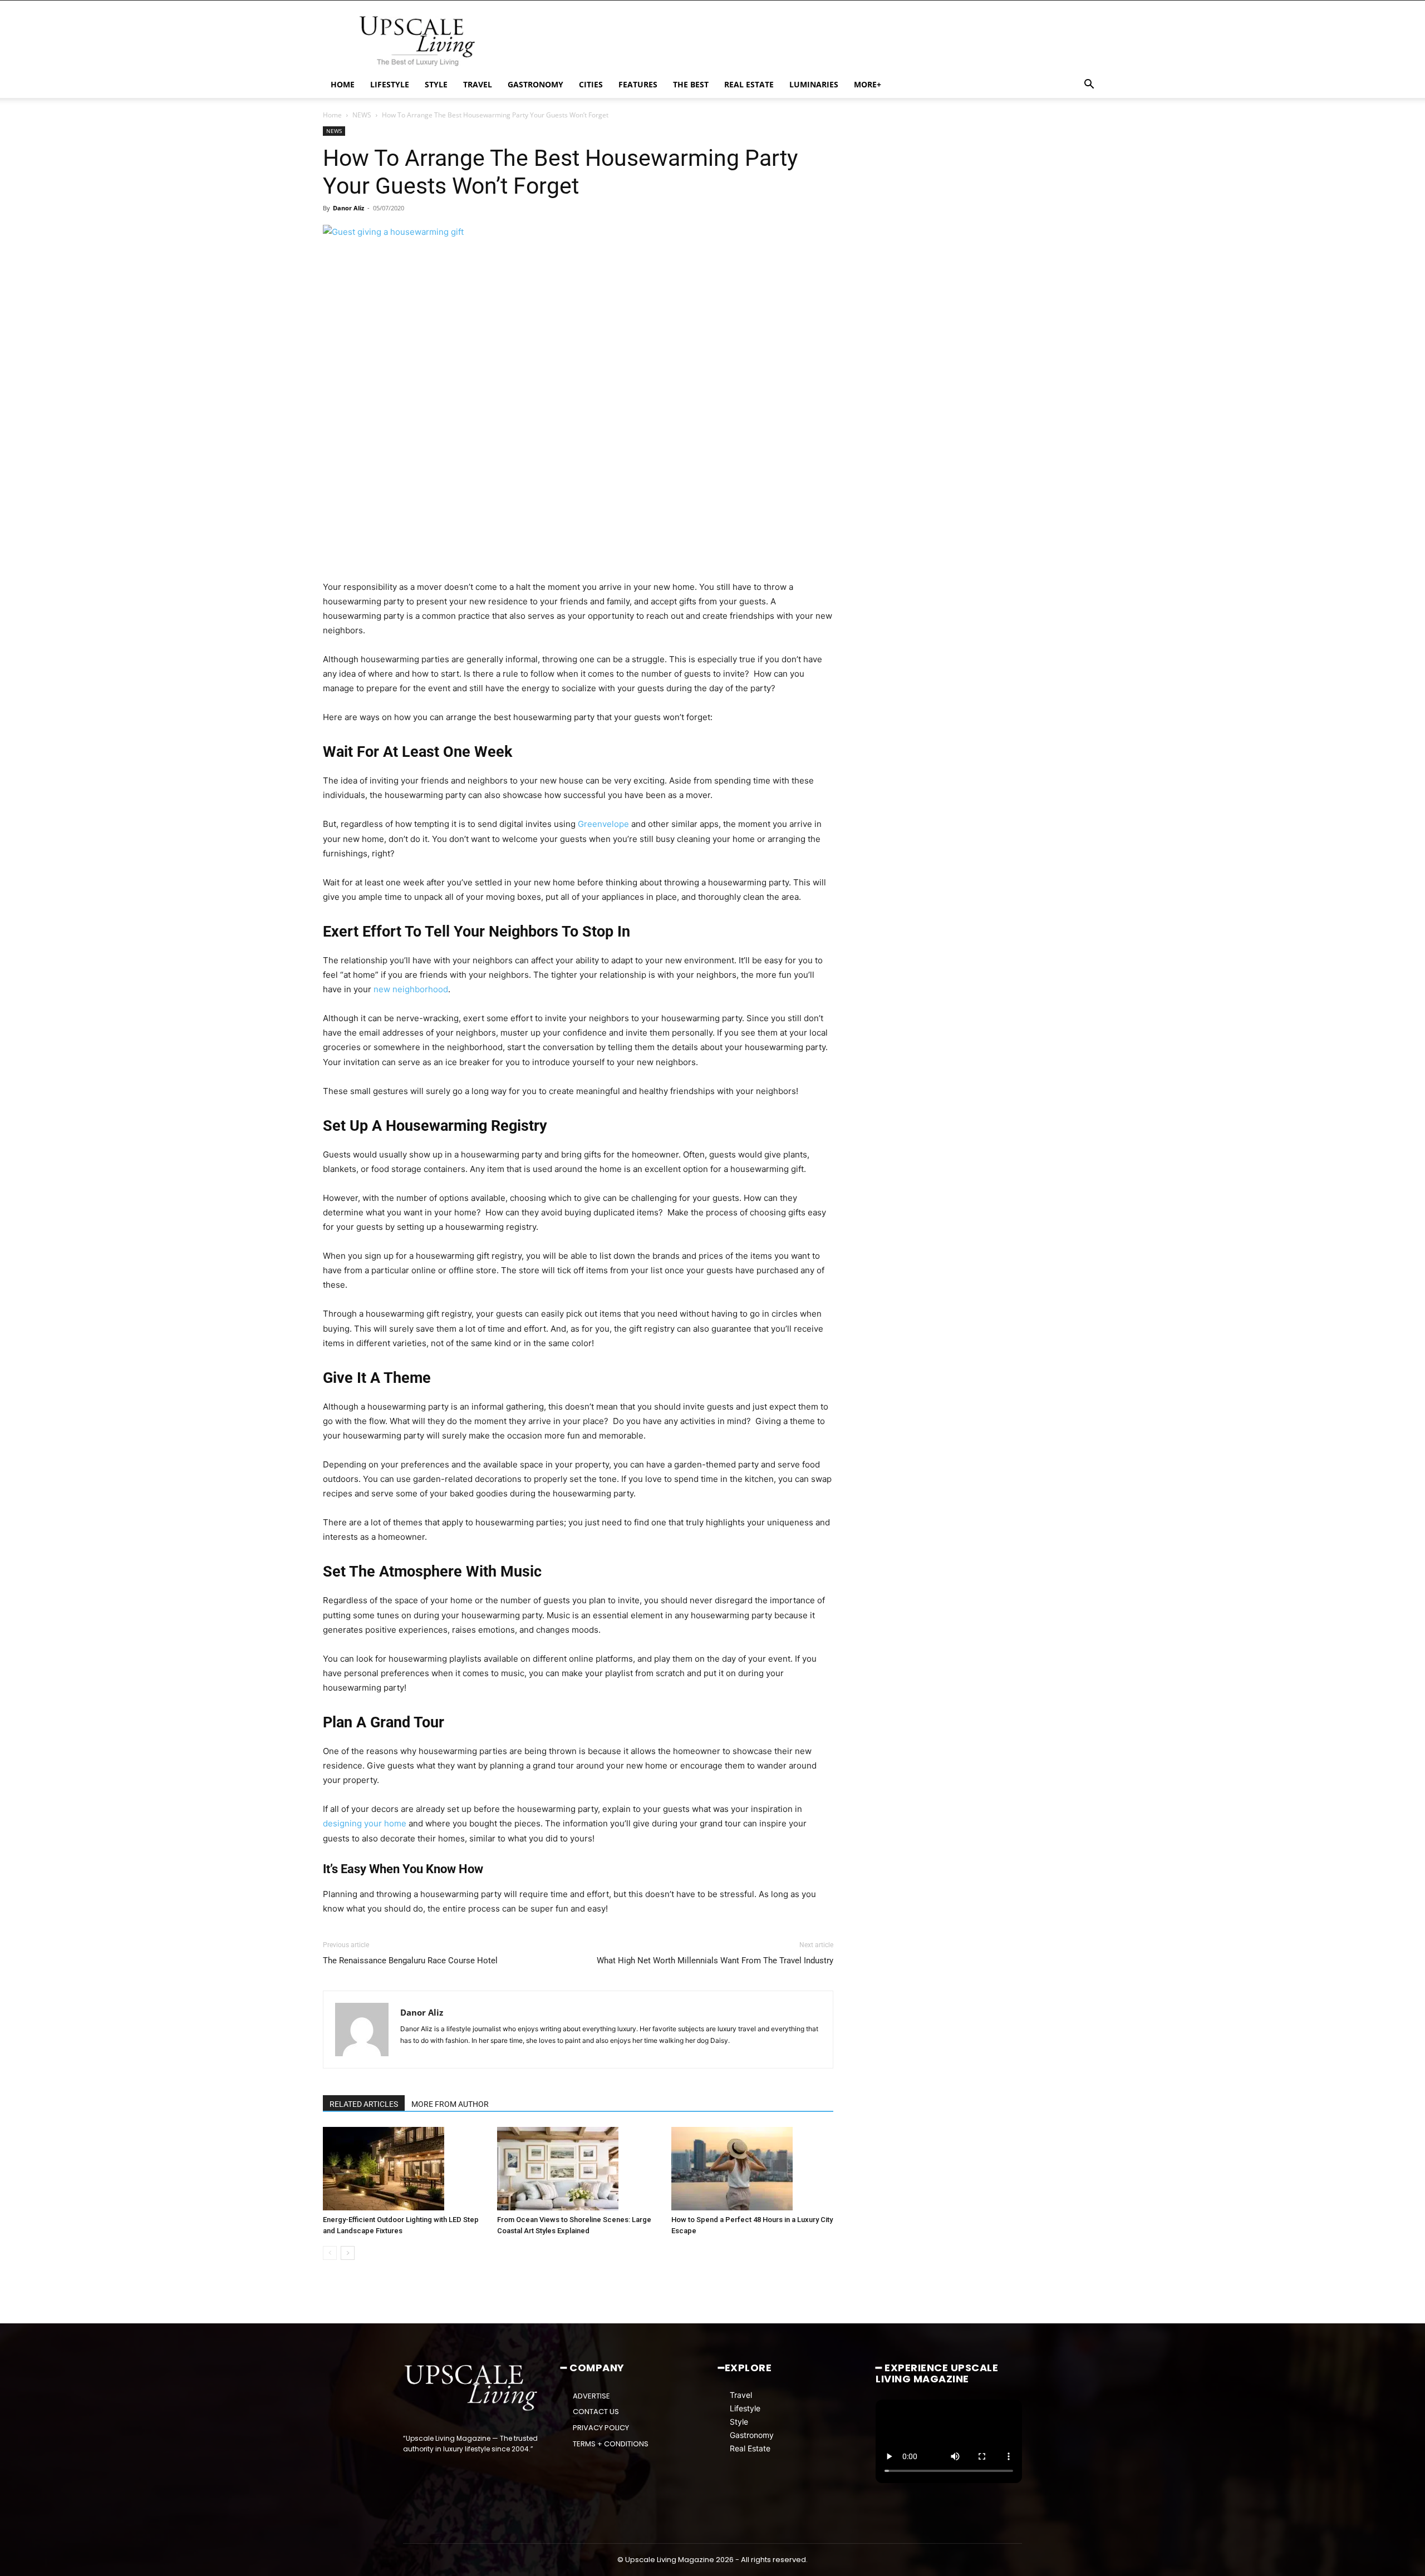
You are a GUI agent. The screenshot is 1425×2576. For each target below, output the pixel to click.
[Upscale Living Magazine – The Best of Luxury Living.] (472, 2388)
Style (739, 2422)
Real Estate (750, 2448)
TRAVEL (478, 84)
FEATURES (638, 84)
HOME (343, 84)
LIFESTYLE (390, 84)
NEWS (362, 115)
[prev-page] (330, 2253)
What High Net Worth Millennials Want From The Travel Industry (715, 1961)
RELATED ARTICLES (364, 2104)
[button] (1089, 85)
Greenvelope (603, 824)
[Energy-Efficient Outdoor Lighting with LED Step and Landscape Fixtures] (404, 2169)
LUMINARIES (814, 84)
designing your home (365, 1823)
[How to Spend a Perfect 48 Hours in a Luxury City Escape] (753, 2169)
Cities (591, 84)
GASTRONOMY (535, 84)
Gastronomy (752, 2435)
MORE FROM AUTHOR (450, 2104)
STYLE (436, 84)
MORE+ (868, 84)
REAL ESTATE (749, 84)
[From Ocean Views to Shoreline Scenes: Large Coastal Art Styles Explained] (578, 2169)
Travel (741, 2395)
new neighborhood (411, 989)
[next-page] (348, 2253)
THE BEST (691, 84)
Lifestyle (745, 2408)
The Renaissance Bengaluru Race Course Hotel (410, 1961)
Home (332, 115)
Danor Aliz (348, 208)
